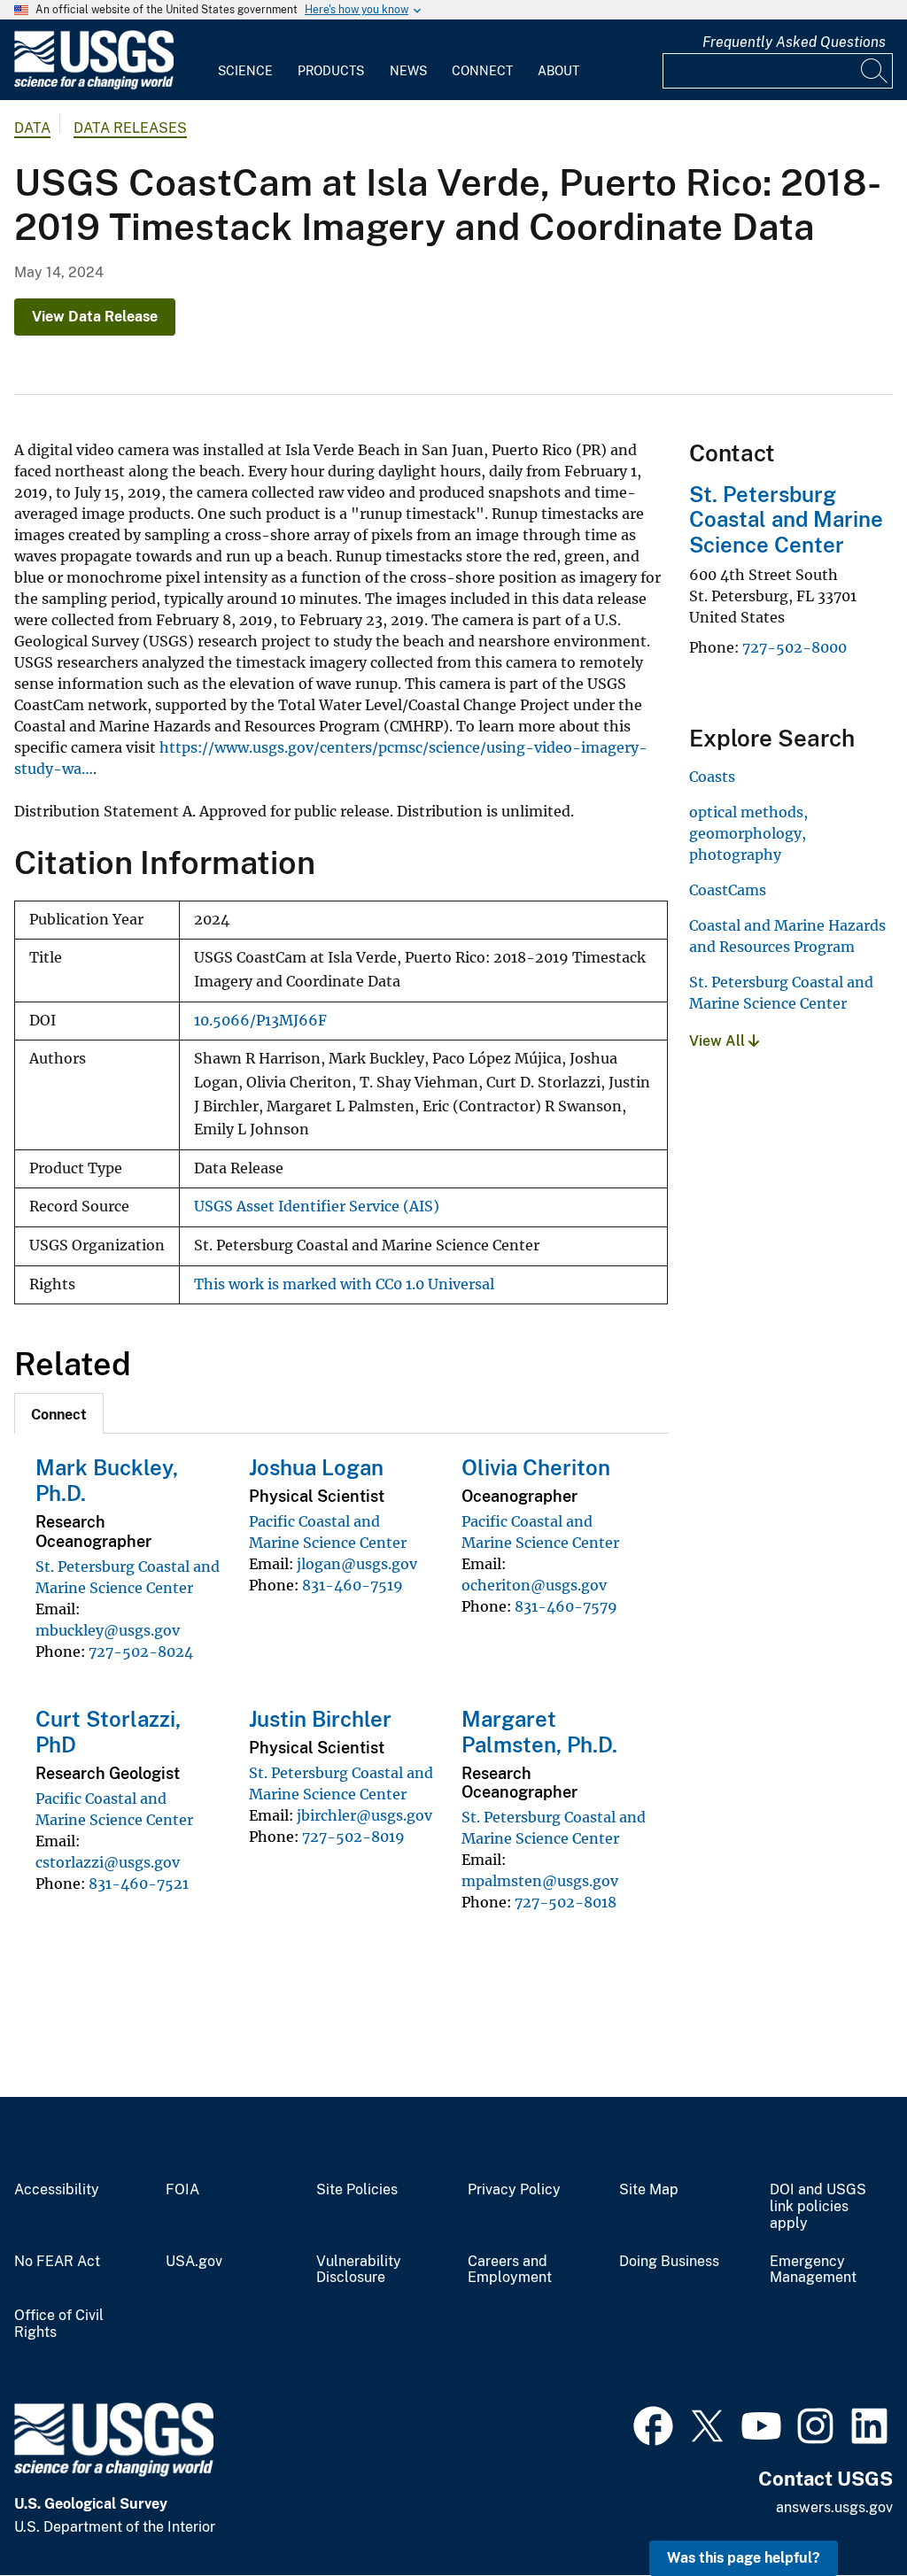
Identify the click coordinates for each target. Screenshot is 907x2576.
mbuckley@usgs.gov (108, 1630)
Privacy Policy (514, 2190)
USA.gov (194, 2262)
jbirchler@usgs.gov (364, 1815)
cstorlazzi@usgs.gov (108, 1862)
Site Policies (357, 2190)
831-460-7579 (566, 1606)
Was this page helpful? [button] (744, 2558)
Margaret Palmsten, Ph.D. (539, 1732)
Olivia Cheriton (536, 1467)
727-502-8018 (566, 1902)
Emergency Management (813, 2270)
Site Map (649, 2190)
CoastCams (728, 890)
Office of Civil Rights (59, 2324)
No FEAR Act (57, 2262)
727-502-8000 (795, 647)
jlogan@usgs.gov (357, 1564)
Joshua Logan (316, 1467)
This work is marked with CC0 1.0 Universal (344, 1284)
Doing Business (669, 2262)
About (558, 71)
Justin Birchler (320, 1719)
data (32, 128)
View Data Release (95, 317)
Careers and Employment (510, 2270)
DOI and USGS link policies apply (818, 2207)
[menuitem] (245, 60)
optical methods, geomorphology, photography (748, 833)
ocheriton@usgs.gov (534, 1585)
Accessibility (57, 2190)
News (408, 71)
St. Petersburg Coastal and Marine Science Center (786, 520)
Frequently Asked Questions (794, 42)
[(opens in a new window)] (653, 2424)
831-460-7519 (353, 1585)
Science (245, 71)
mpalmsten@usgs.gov (540, 1881)
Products (331, 71)
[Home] (94, 85)
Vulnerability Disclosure (359, 2270)
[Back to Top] (843, 2512)
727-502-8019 (353, 1837)
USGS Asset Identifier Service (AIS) (317, 1207)
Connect (482, 71)
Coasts (712, 777)
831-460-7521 (139, 1884)
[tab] (59, 1413)
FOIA (182, 2190)
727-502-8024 (141, 1652)
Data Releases (130, 128)
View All (719, 1041)
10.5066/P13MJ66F (260, 1021)
